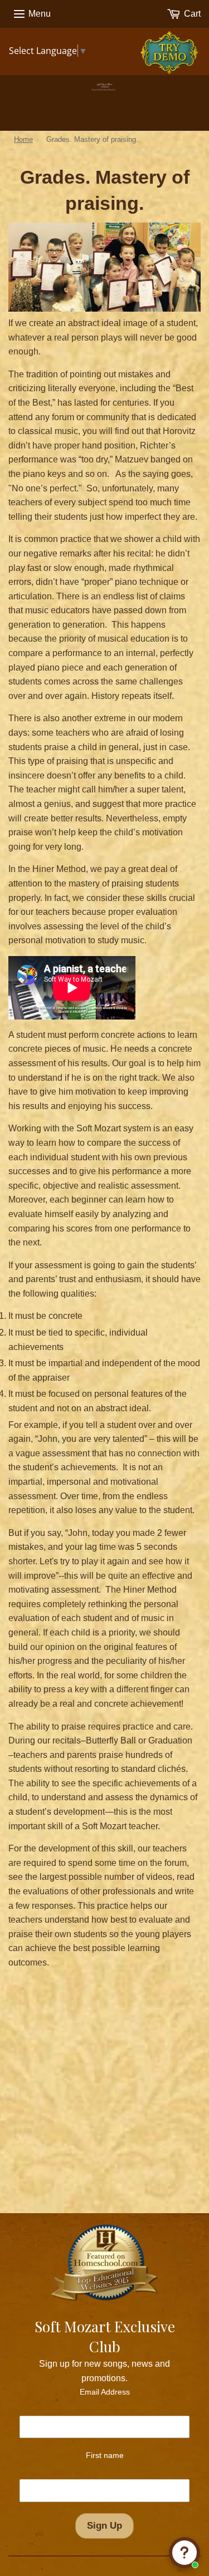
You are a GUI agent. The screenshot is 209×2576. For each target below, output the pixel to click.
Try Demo (172, 46)
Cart (191, 14)
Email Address (105, 2392)
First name (105, 2455)
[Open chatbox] (184, 2553)
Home (23, 139)
